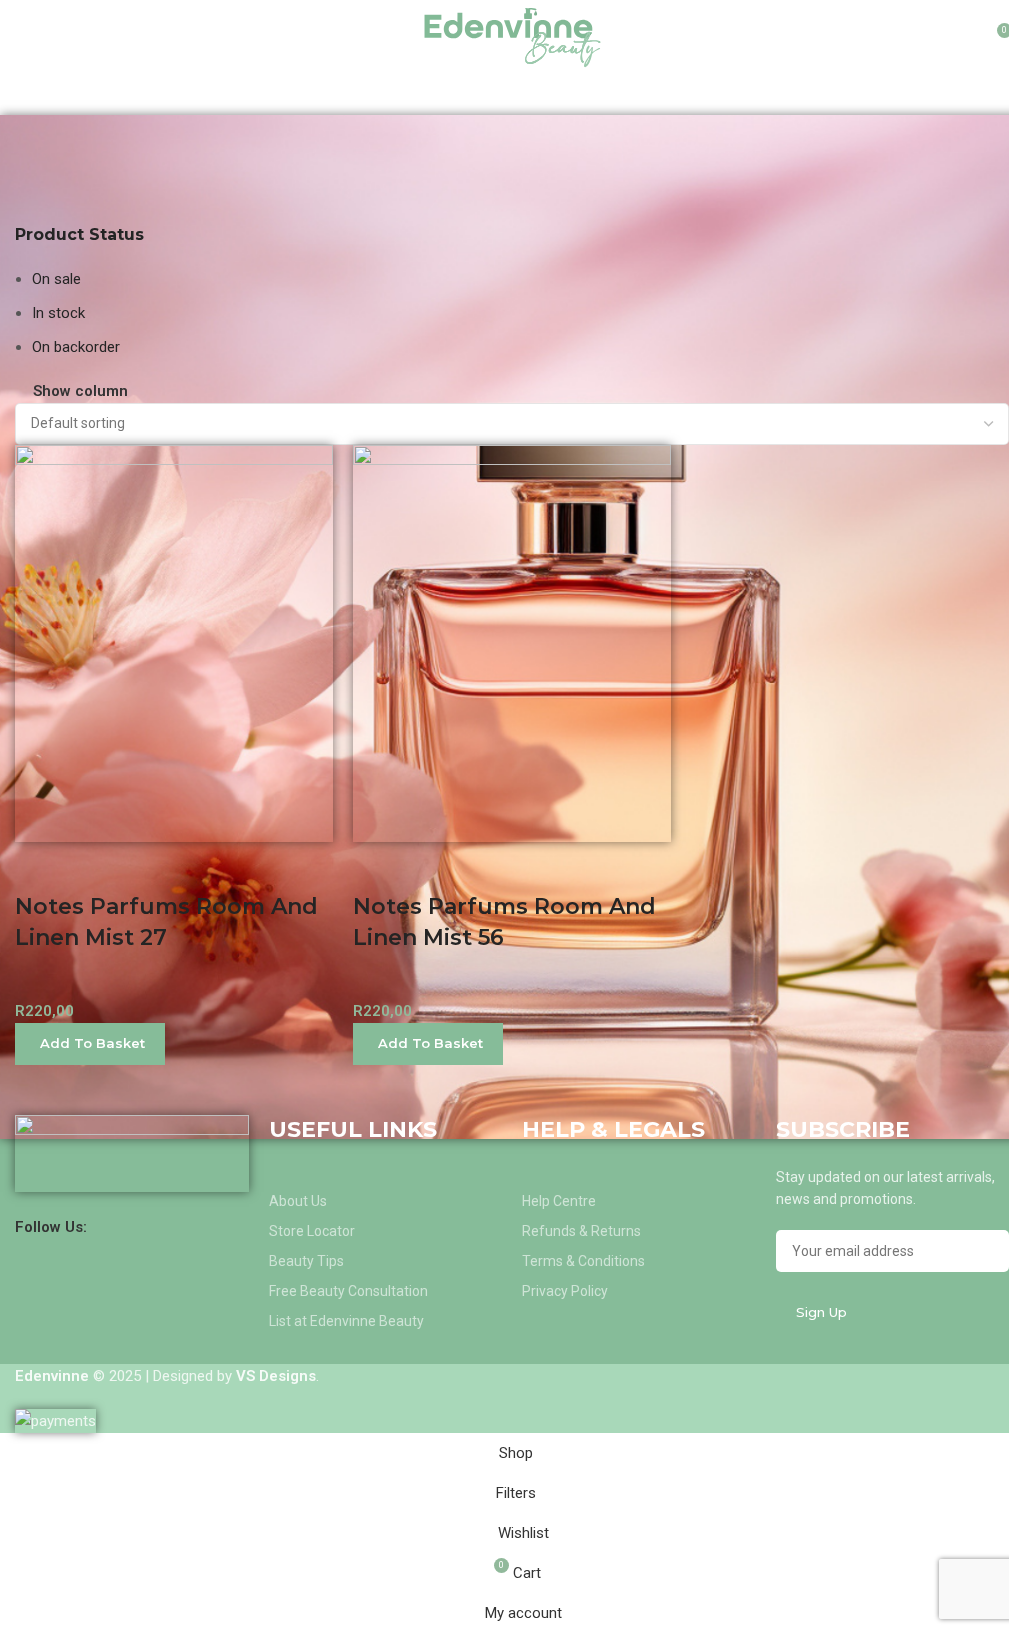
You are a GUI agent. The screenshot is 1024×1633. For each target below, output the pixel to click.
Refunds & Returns (581, 1231)
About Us (298, 1201)
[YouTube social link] (150, 1226)
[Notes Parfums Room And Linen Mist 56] (512, 642)
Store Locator (312, 1231)
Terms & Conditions (583, 1261)
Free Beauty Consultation (348, 1291)
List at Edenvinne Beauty (346, 1321)
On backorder (76, 347)
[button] (90, 1044)
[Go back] (40, 140)
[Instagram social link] (124, 1226)
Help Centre (559, 1201)
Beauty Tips (306, 1261)
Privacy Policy (565, 1291)
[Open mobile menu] (23, 38)
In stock (58, 313)
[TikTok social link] (175, 1226)
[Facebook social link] (99, 1226)
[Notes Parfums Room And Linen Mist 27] (174, 642)
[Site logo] (512, 36)
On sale (56, 279)
